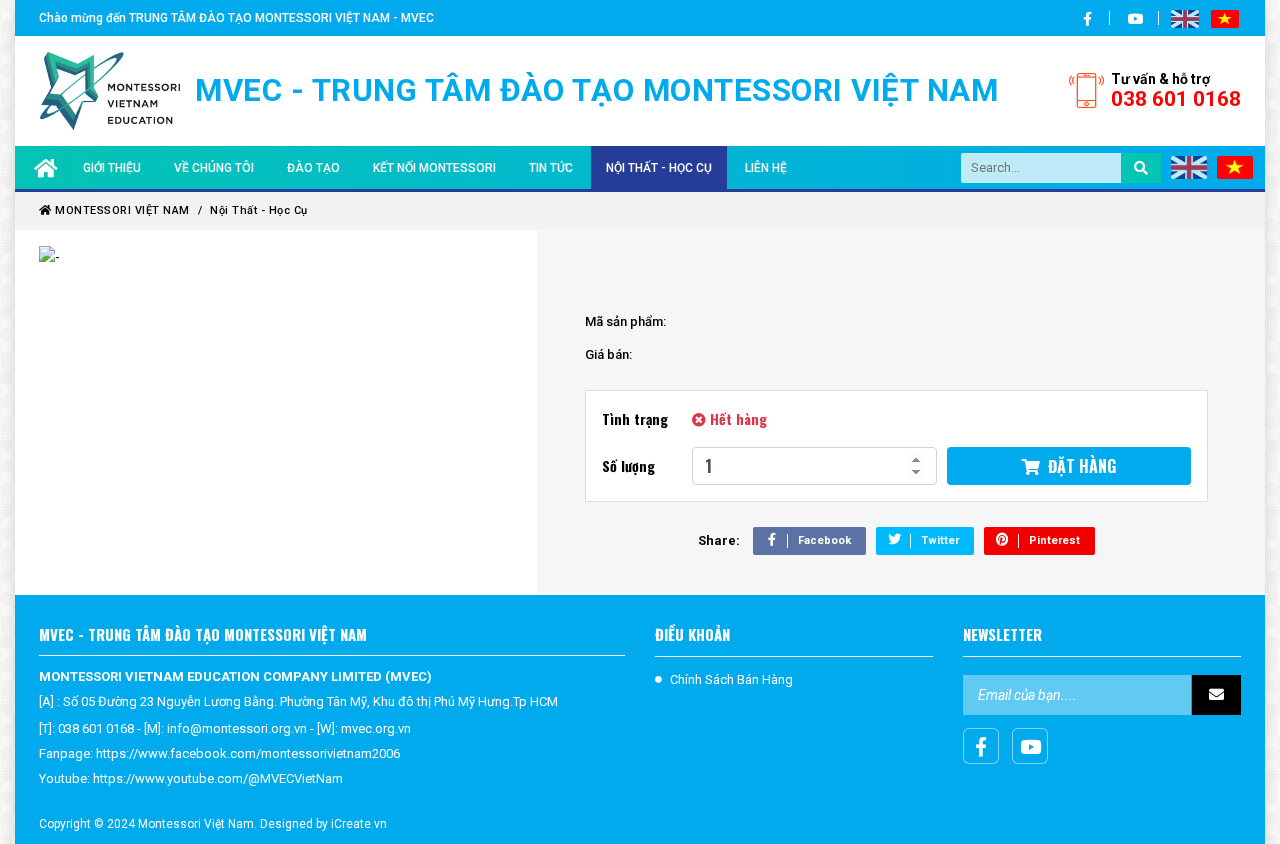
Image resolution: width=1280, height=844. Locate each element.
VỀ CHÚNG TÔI (214, 168)
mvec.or (364, 728)
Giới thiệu (112, 168)
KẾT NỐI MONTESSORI (434, 168)
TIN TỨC (551, 168)
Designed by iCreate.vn (323, 824)
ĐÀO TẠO (313, 168)
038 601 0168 (1176, 91)
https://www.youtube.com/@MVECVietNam (218, 778)
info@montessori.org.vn (237, 728)
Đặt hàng (1078, 466)
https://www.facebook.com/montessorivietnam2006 (248, 753)
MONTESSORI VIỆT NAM (121, 210)
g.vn (399, 728)
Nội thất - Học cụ (659, 168)
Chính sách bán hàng (731, 679)
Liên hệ (766, 168)
